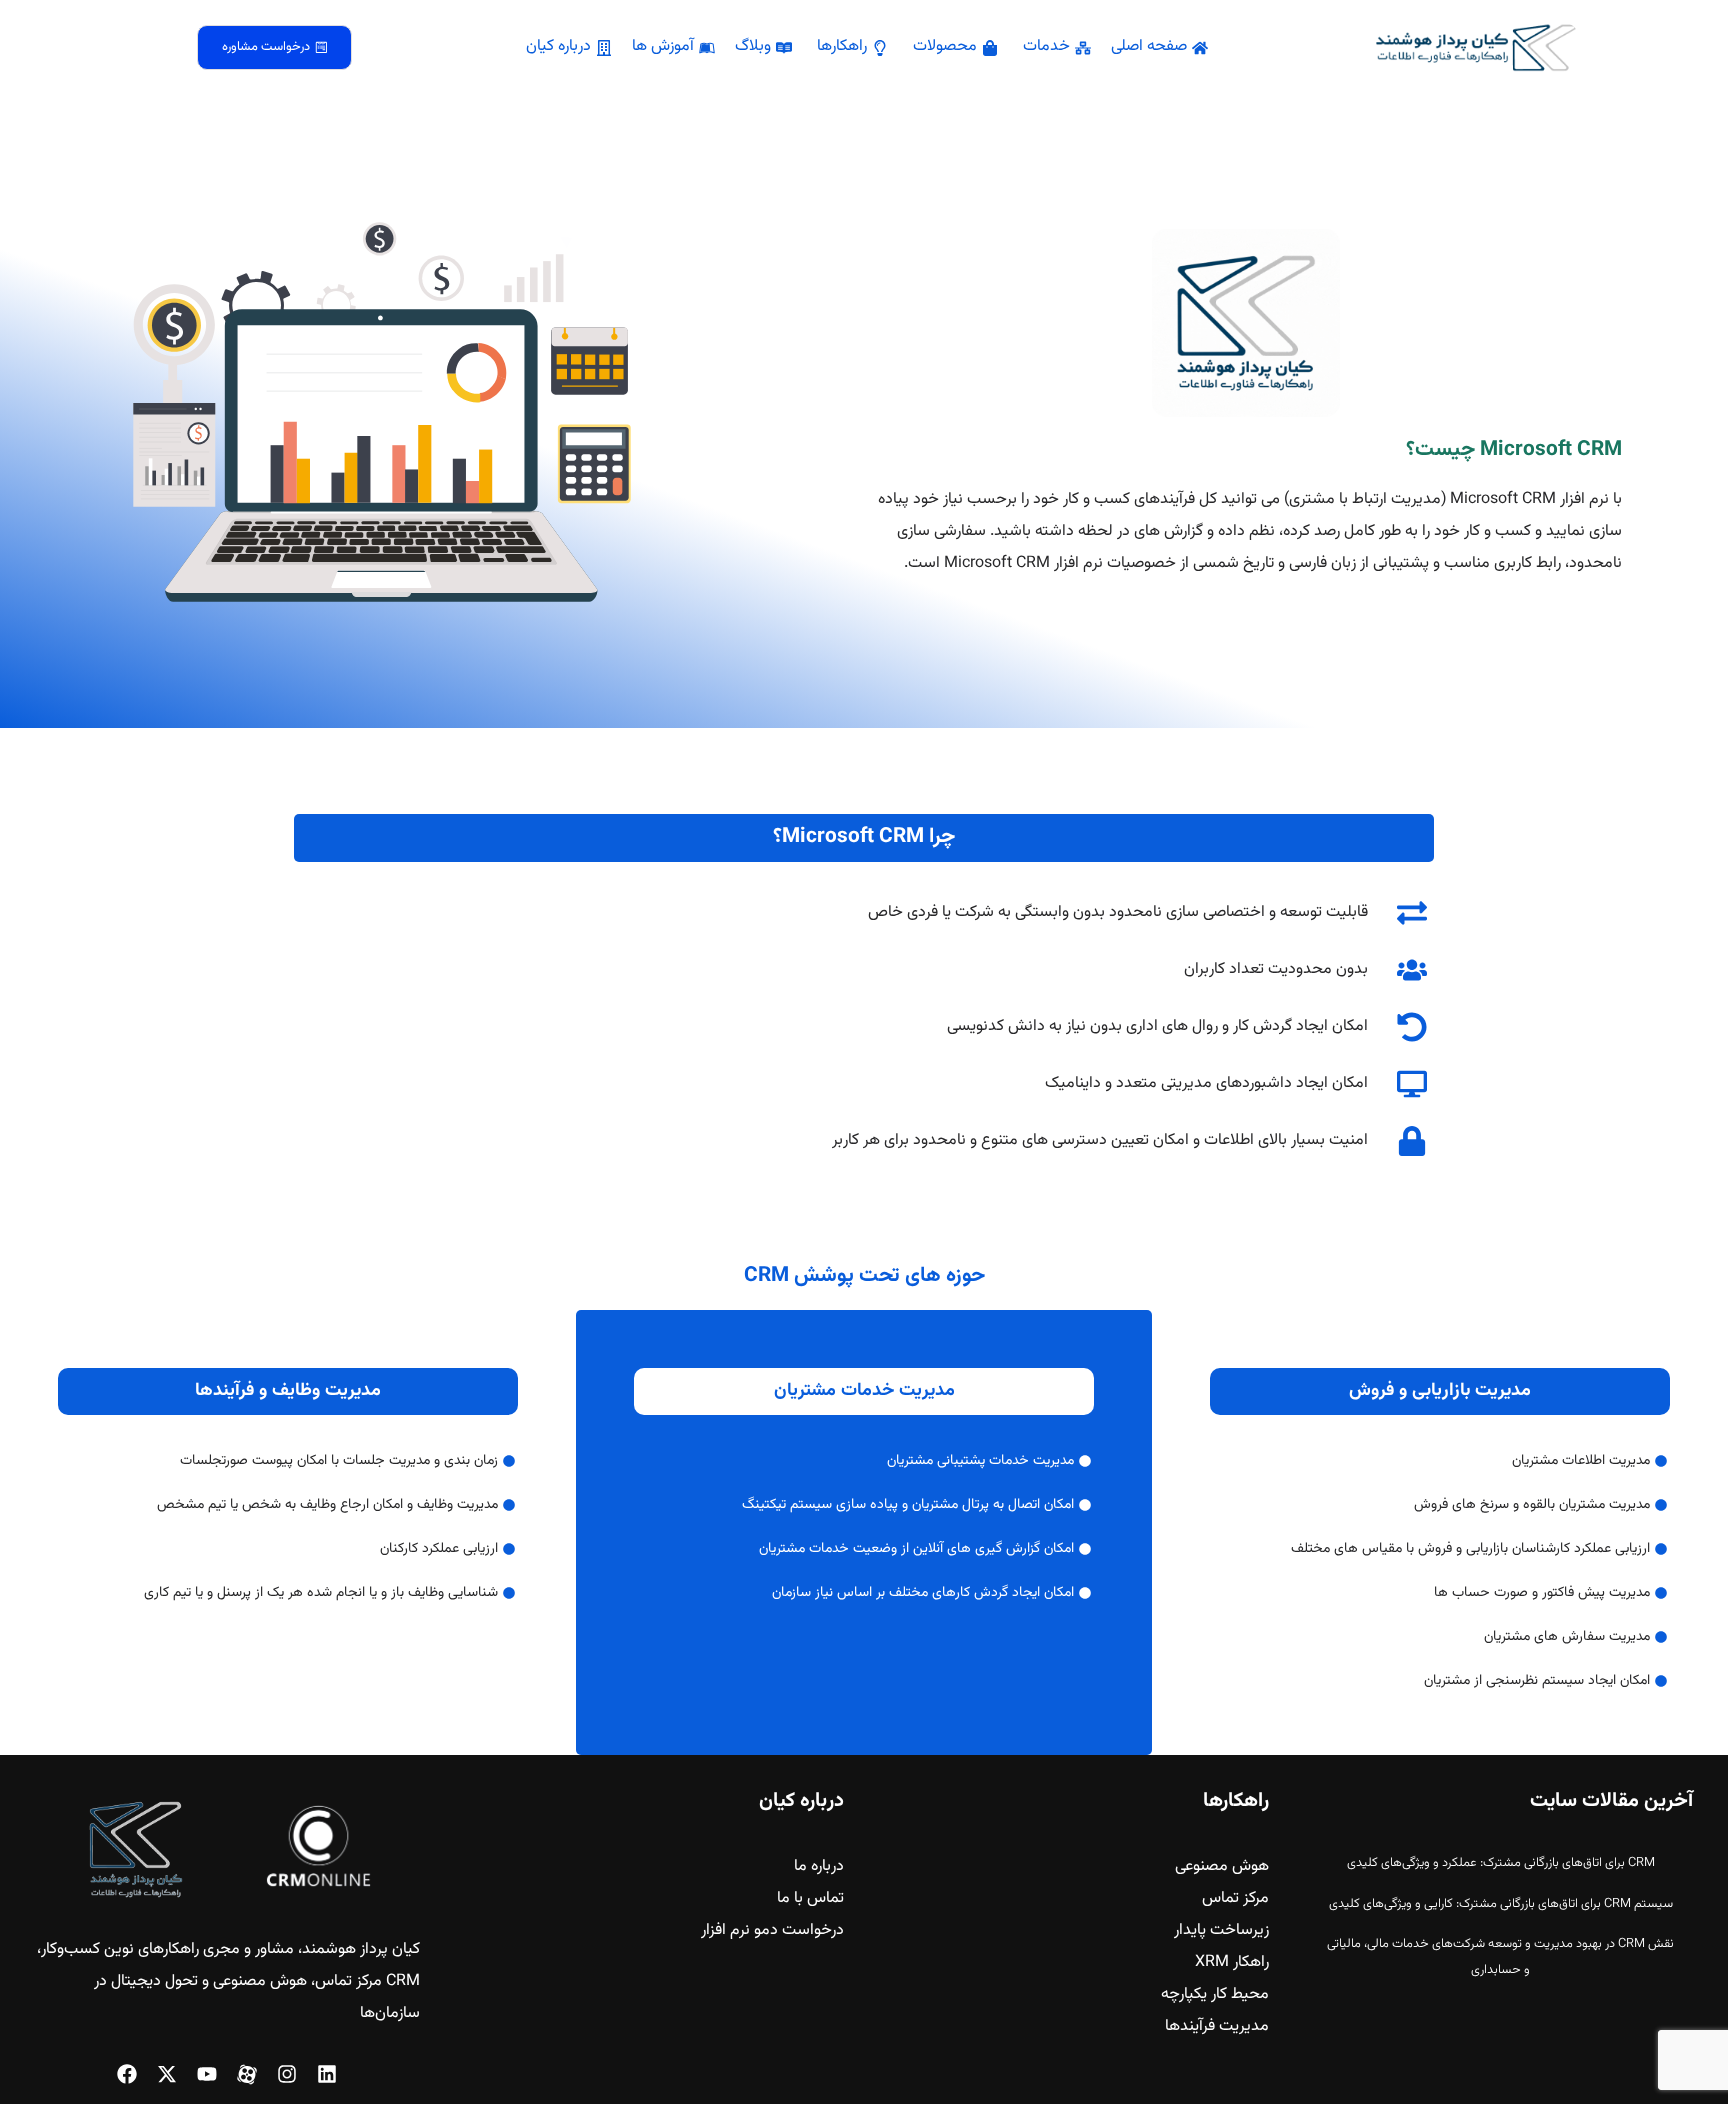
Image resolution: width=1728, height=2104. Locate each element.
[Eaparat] (247, 2074)
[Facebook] (127, 2074)
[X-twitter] (167, 2074)
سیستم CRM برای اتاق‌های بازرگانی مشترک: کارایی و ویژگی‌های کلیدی (1501, 1904)
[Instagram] (287, 2074)
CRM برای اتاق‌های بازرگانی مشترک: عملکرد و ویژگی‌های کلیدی (1501, 1863)
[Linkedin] (327, 2074)
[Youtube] (207, 2074)
